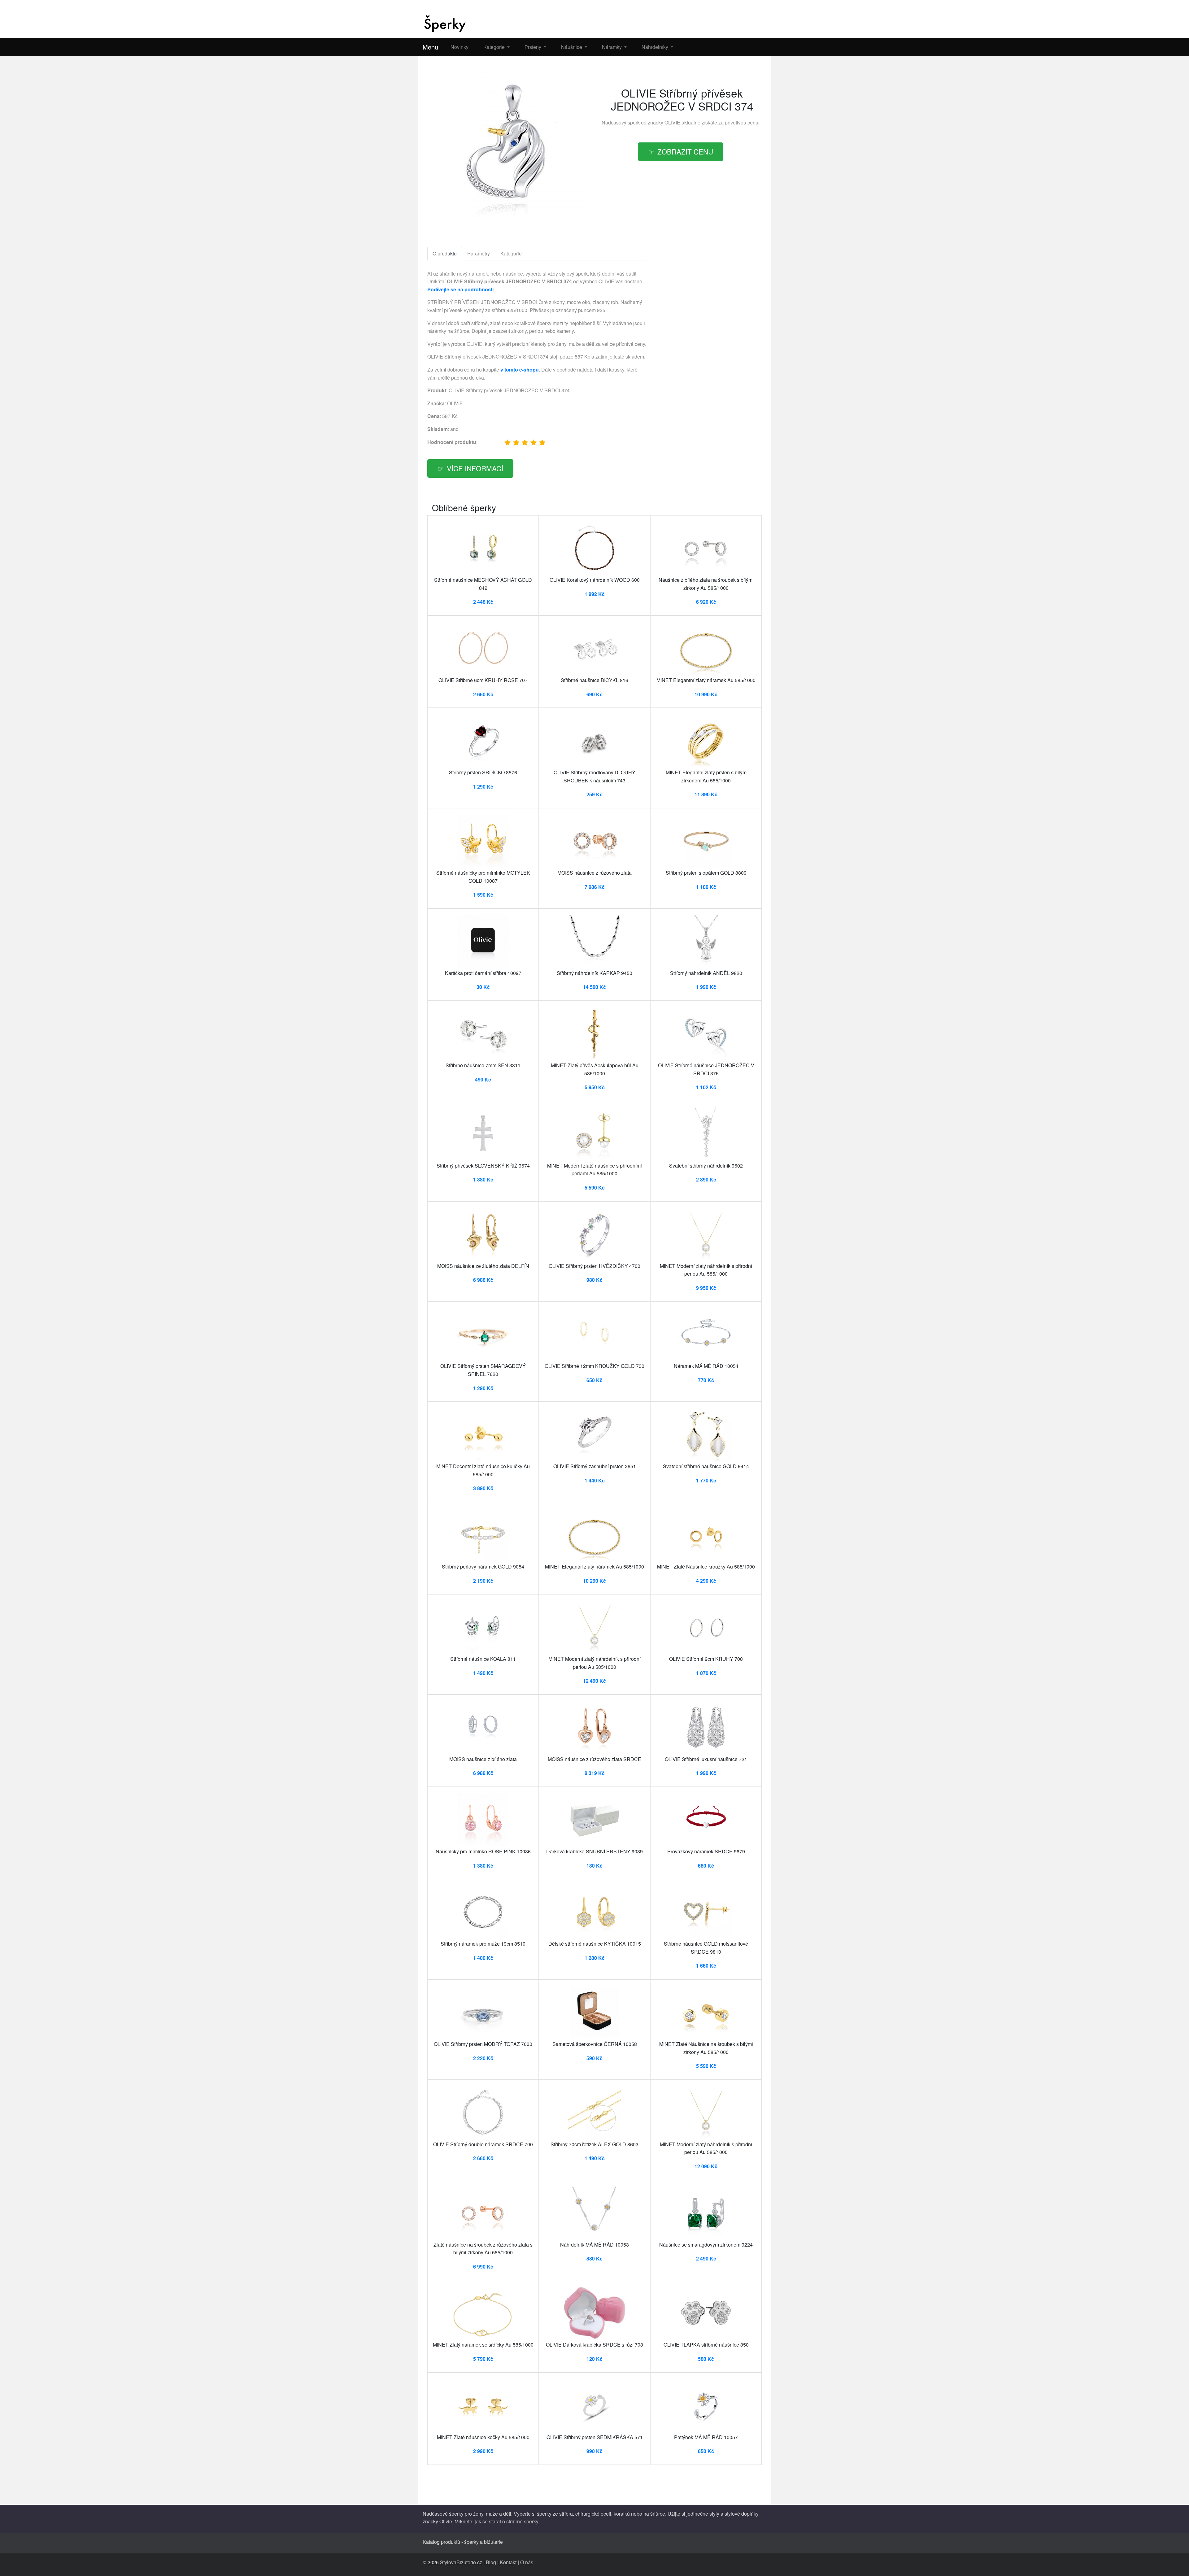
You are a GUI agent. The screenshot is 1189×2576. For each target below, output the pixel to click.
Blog (491, 2562)
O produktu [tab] (445, 253)
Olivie (446, 2521)
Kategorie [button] (495, 47)
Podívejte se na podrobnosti (460, 289)
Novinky (459, 47)
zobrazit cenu (685, 151)
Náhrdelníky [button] (655, 47)
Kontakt (508, 2562)
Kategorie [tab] (511, 253)
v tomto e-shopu (520, 370)
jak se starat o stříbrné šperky (506, 2521)
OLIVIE (672, 122)
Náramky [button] (612, 47)
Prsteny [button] (534, 47)
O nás (527, 2562)
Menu (430, 47)
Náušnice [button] (572, 47)
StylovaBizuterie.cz (461, 2562)
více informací (475, 468)
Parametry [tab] (479, 253)
